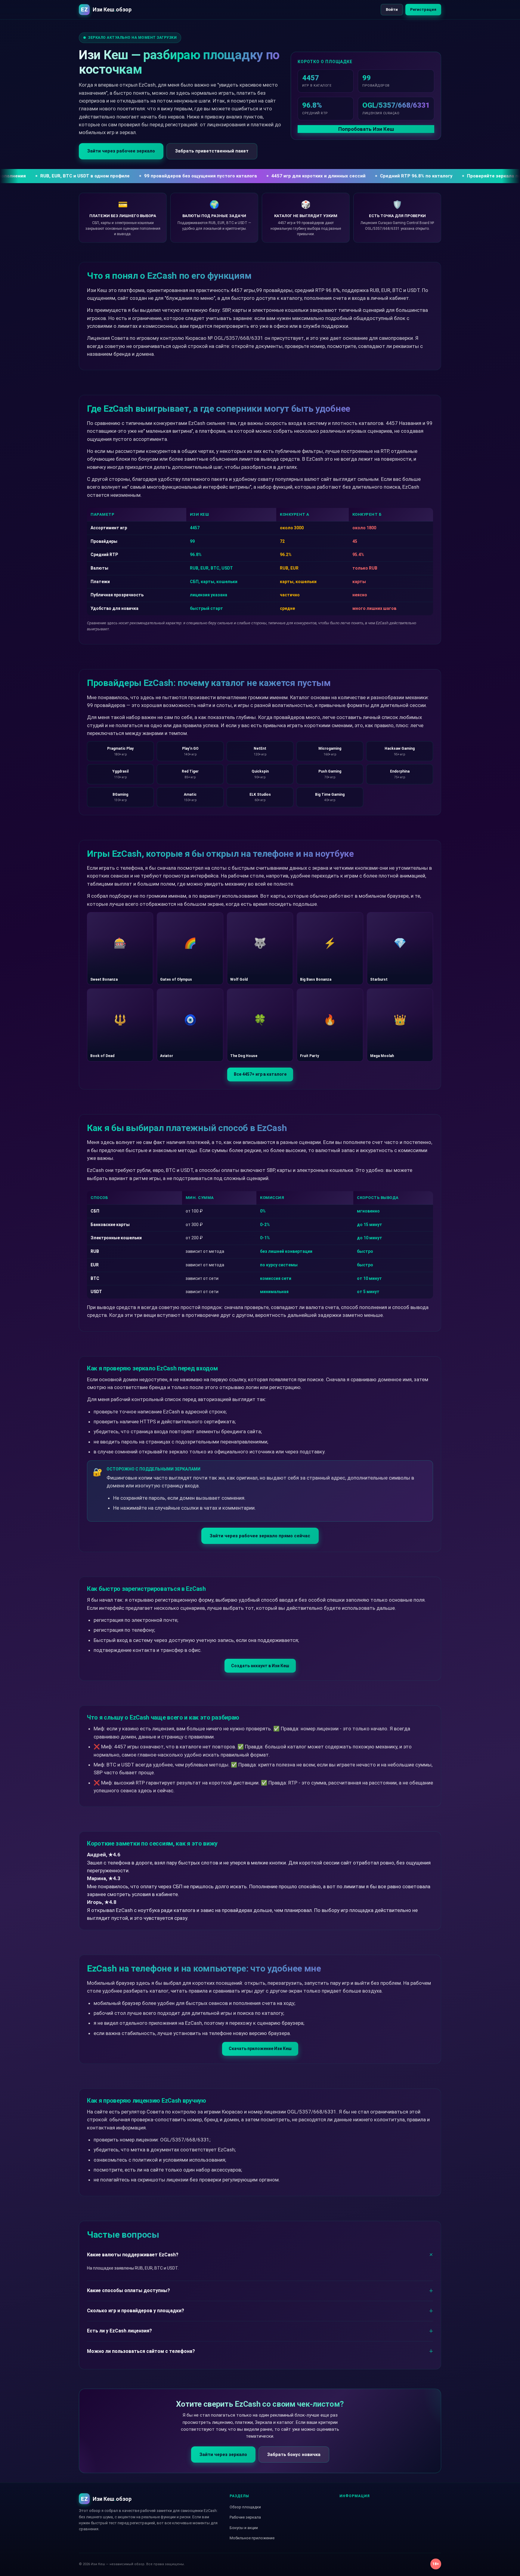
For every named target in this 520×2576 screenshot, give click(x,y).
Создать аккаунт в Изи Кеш (260, 1666)
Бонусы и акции (244, 2528)
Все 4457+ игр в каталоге (260, 1074)
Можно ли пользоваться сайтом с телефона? (141, 2351)
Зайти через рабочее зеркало (121, 151)
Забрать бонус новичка (294, 2455)
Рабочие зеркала (245, 2517)
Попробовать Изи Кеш (366, 129)
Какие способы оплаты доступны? (128, 2290)
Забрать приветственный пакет (212, 151)
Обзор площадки (245, 2507)
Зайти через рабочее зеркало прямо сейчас (260, 1536)
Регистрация (423, 9)
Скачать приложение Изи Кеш (260, 2049)
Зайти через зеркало (223, 2455)
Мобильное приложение (252, 2538)
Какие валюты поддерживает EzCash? (133, 2255)
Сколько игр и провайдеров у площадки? (136, 2311)
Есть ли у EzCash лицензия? (119, 2331)
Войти (392, 9)
